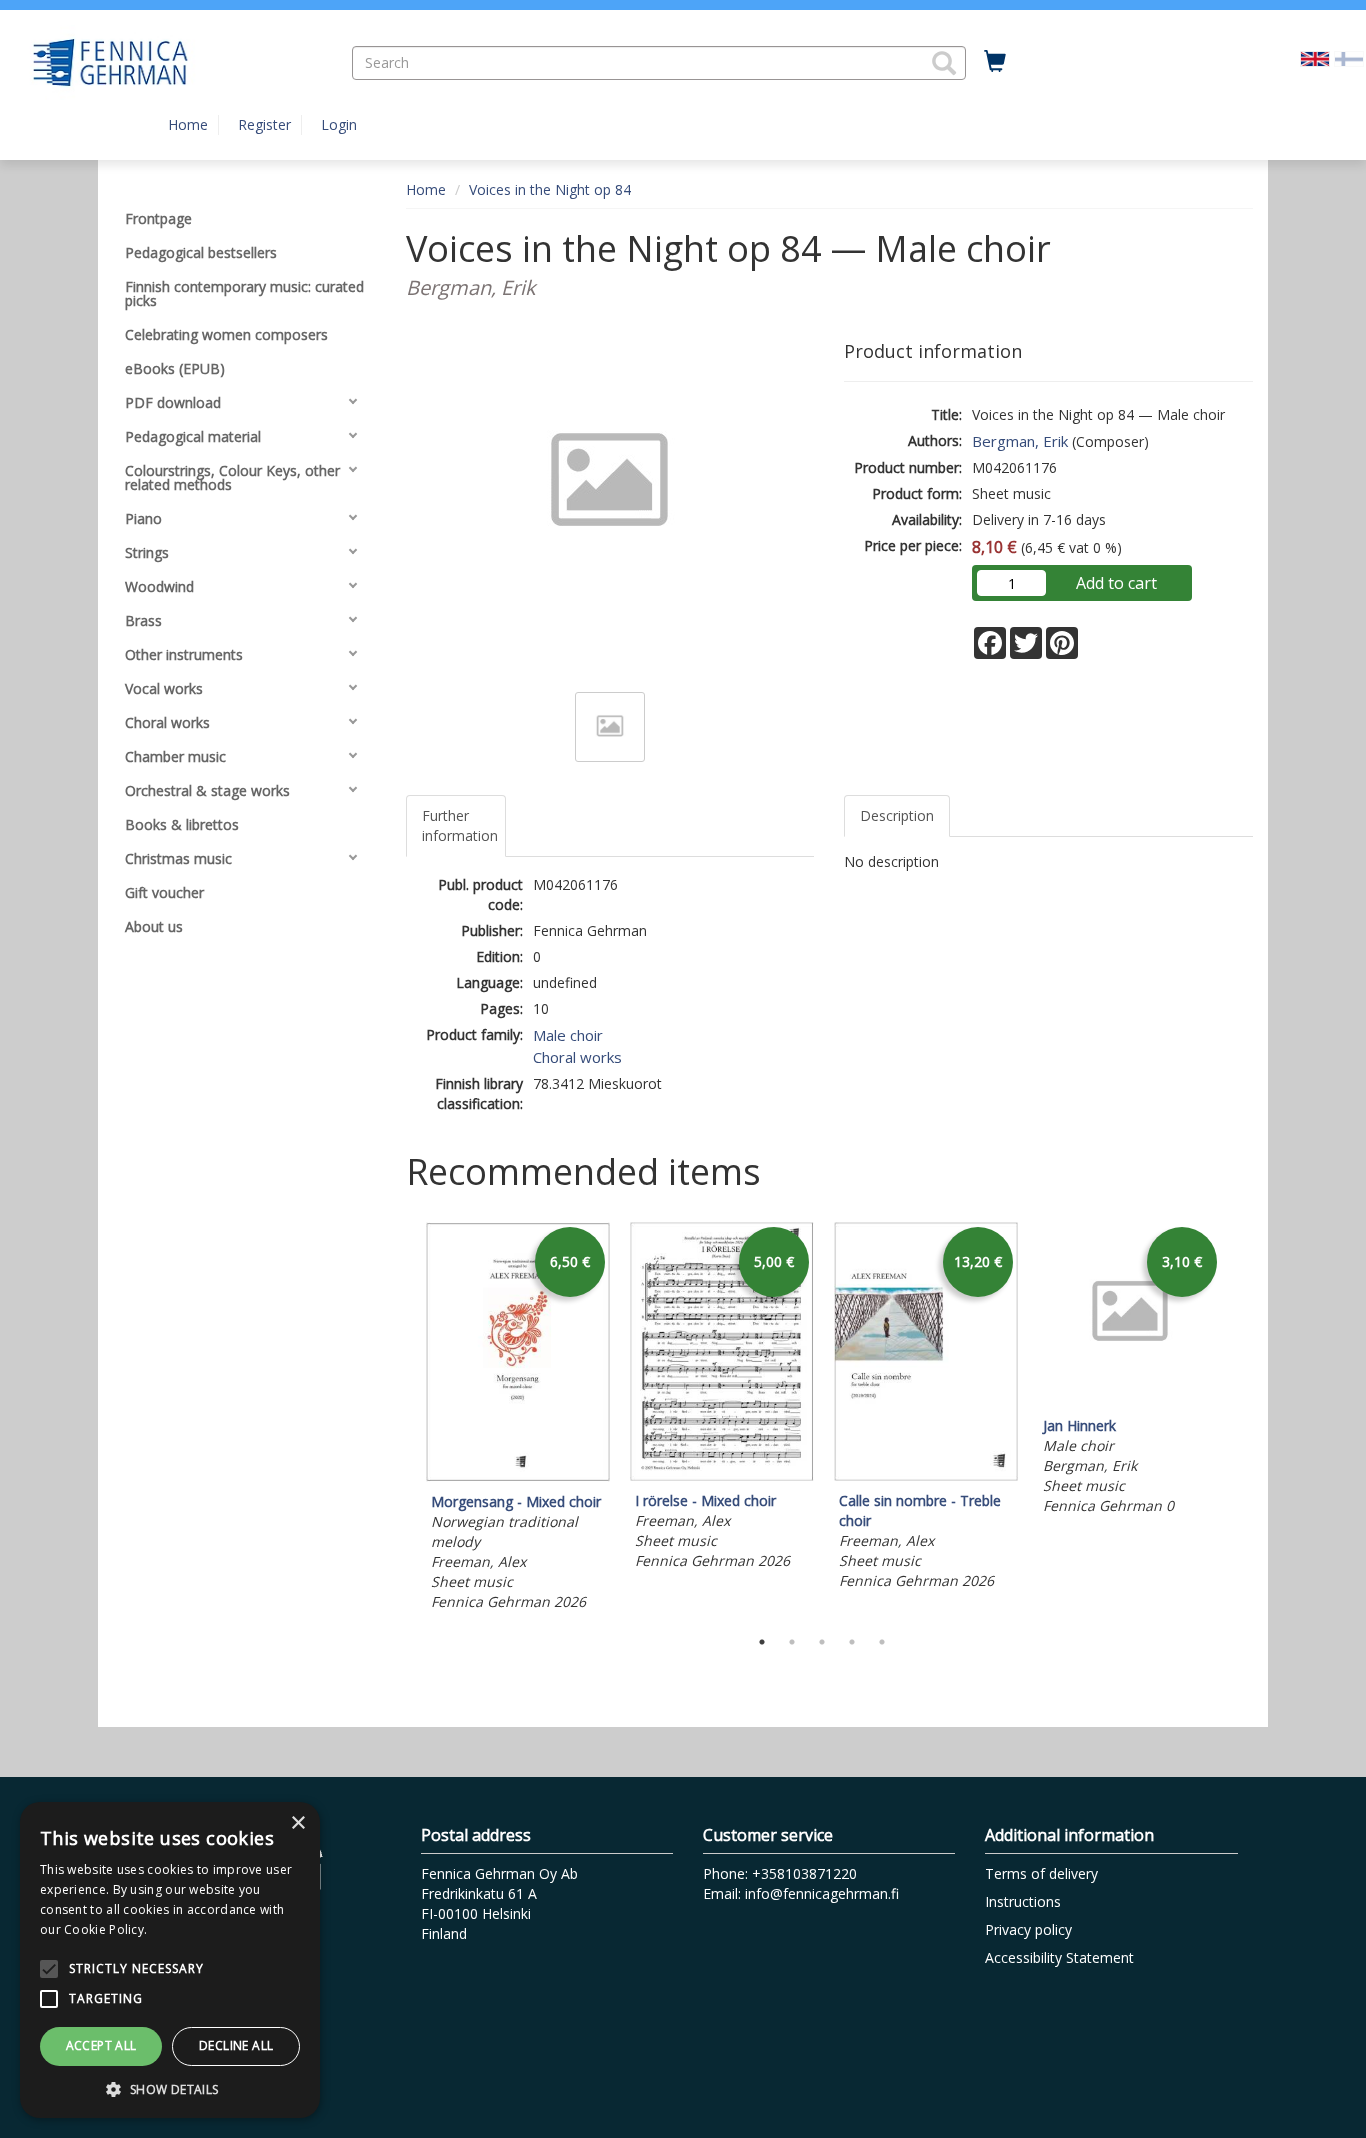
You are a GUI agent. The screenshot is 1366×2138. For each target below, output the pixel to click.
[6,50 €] (518, 1476)
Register (264, 124)
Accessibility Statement (1059, 1957)
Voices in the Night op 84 (550, 189)
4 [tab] (852, 1642)
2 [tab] (792, 1642)
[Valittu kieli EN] (1315, 57)
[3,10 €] (1130, 1400)
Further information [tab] (460, 825)
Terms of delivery (1041, 1873)
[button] (944, 63)
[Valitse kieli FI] (1349, 57)
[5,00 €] (722, 1475)
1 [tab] (762, 1642)
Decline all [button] (236, 2045)
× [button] (297, 1823)
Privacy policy (1028, 1929)
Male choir (568, 1035)
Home (188, 124)
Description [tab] (897, 815)
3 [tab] (822, 1642)
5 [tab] (882, 1642)
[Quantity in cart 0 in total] (995, 62)
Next (1243, 1419)
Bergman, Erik (1020, 441)
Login (339, 124)
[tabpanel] (518, 1419)
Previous (401, 1419)
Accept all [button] (101, 2045)
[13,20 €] (926, 1475)
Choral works (577, 1057)
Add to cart (1116, 583)
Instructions (1023, 1901)
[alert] (170, 1960)
